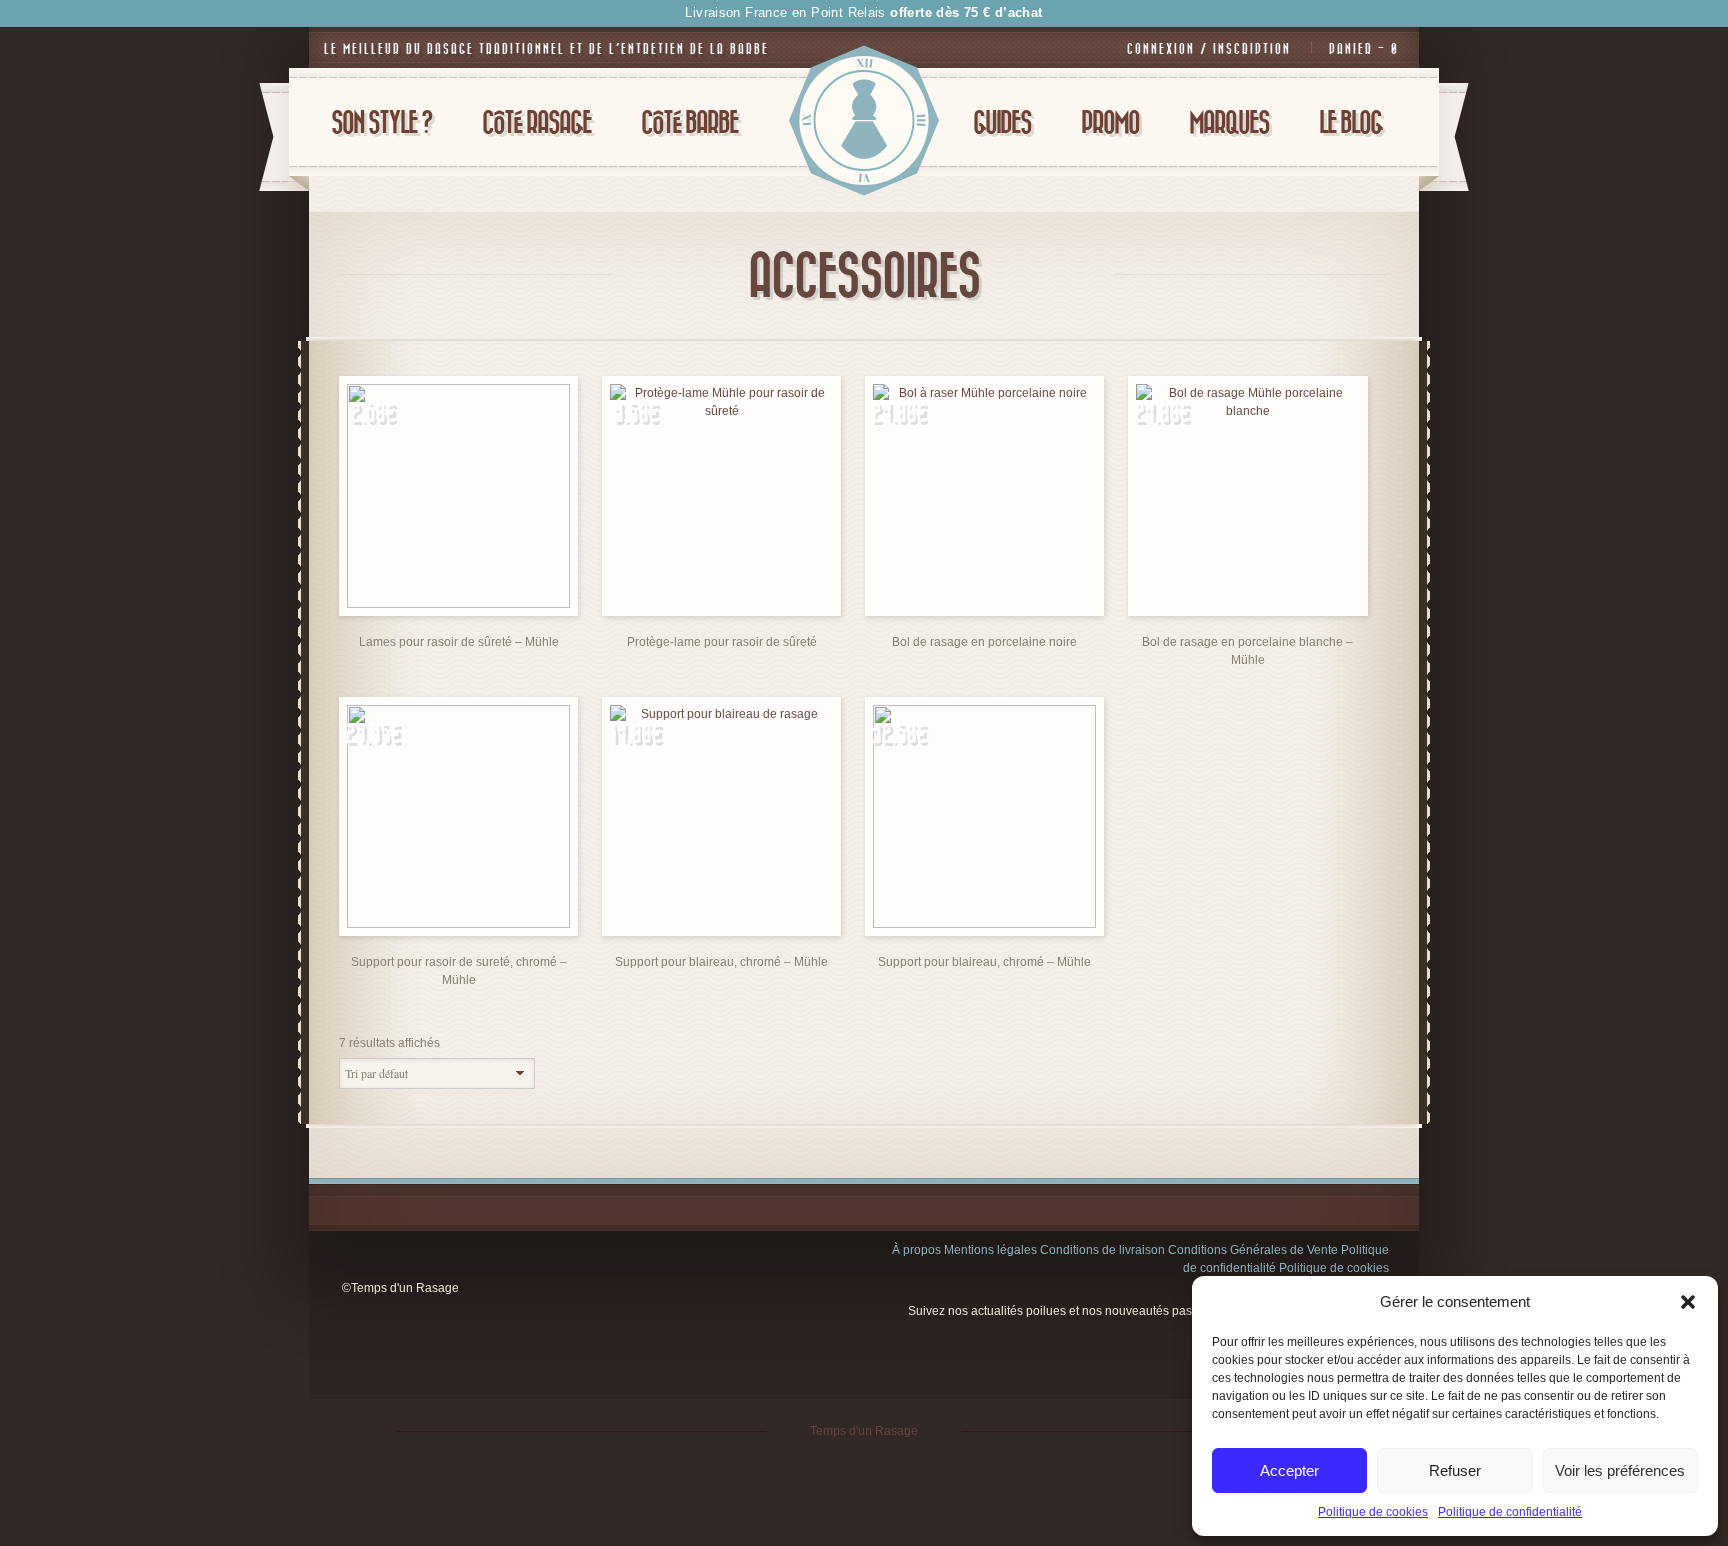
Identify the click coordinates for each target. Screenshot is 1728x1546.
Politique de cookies (1373, 1512)
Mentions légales (990, 1250)
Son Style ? (381, 123)
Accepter (1289, 1470)
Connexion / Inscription (1209, 49)
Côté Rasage (536, 123)
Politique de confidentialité (1510, 1512)
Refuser (1455, 1470)
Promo (1110, 123)
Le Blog (1350, 123)
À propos (916, 1250)
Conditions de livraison (1102, 1250)
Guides (1002, 123)
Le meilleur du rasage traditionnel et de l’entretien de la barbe (546, 49)
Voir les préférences (1620, 1470)
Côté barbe (689, 123)
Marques (1229, 123)
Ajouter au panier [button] (459, 610)
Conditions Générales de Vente (1253, 1250)
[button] (1688, 1302)
